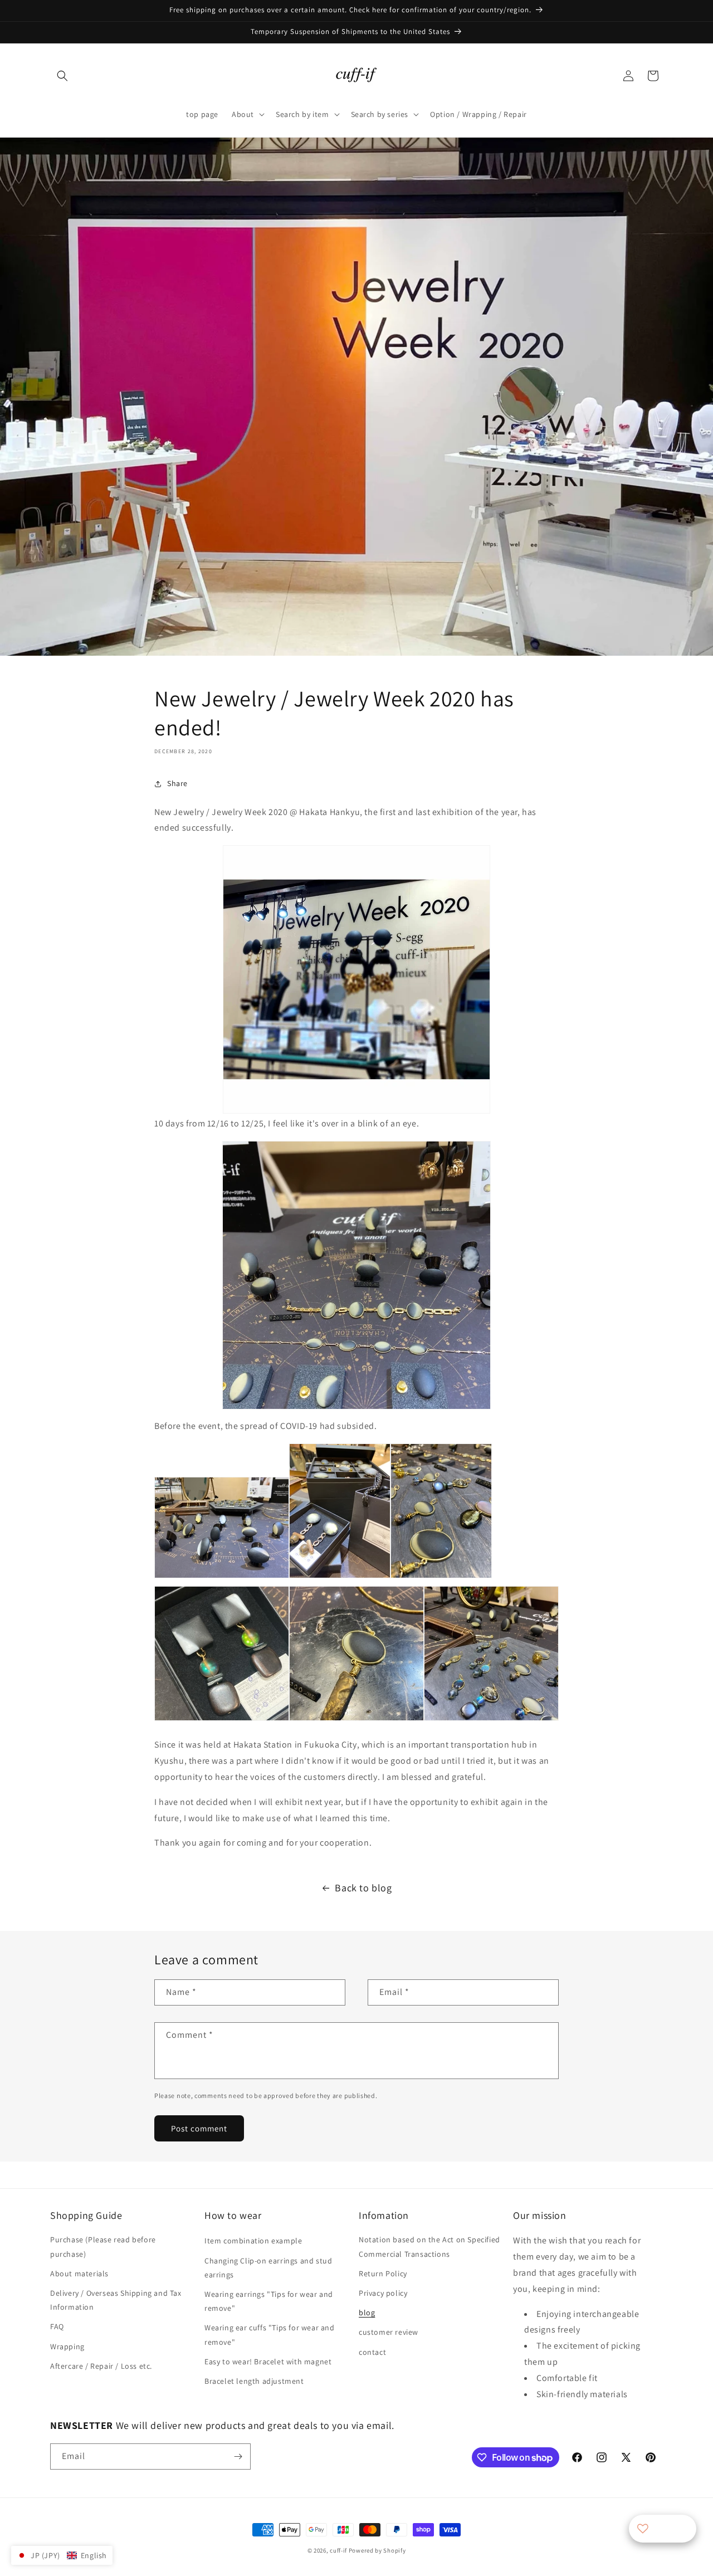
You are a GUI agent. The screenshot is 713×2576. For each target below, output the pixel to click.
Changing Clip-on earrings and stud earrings (268, 2268)
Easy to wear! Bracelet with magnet (268, 2362)
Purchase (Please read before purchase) (103, 2246)
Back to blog (363, 1888)
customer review (389, 2332)
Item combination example (253, 2241)
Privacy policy (383, 2293)
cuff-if (338, 2550)
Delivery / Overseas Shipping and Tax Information (116, 2300)
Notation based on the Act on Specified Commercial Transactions (429, 2246)
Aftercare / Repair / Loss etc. (101, 2366)
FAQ (57, 2326)
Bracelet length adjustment (254, 2381)
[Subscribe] (238, 2457)
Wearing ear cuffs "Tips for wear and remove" (270, 2334)
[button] (62, 76)
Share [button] (177, 783)
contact (372, 2352)
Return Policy (383, 2273)
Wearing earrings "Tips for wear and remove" (269, 2301)
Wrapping (67, 2346)
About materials (79, 2273)
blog (367, 2312)
